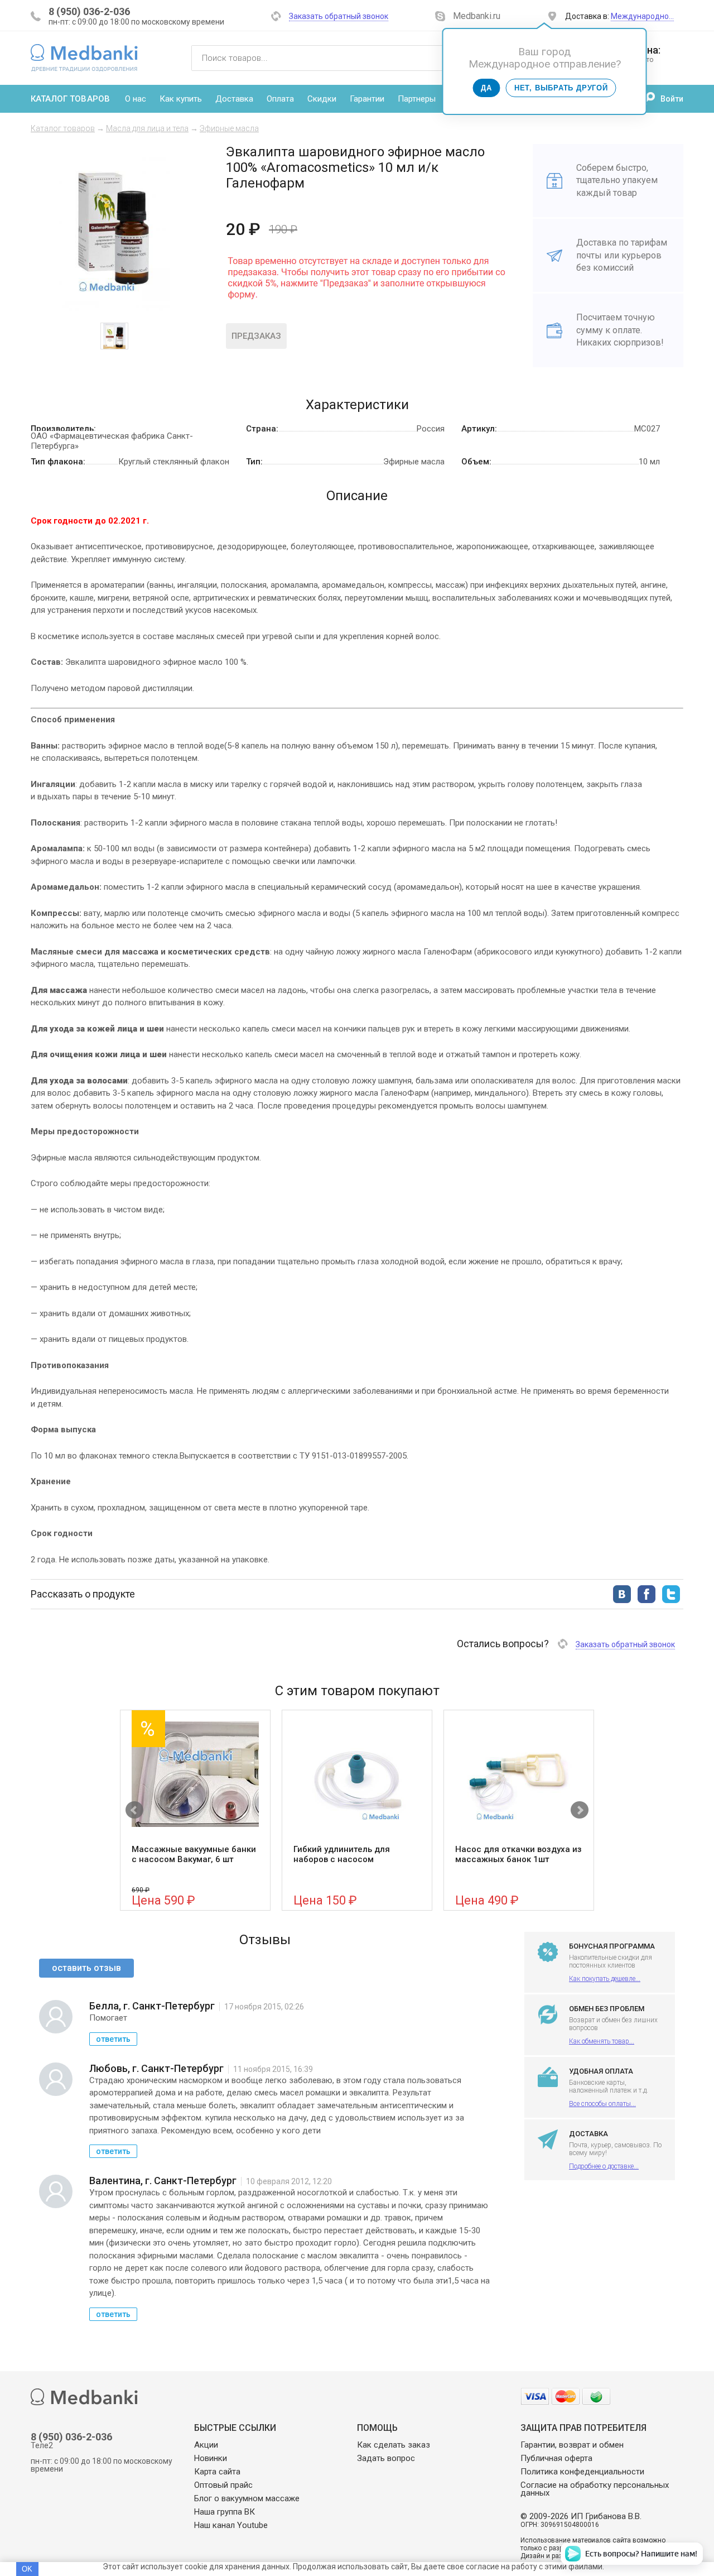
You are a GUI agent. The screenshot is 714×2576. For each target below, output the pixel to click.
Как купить (181, 99)
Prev (134, 1810)
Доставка (234, 99)
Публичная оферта (556, 2458)
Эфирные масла (229, 128)
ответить (113, 2039)
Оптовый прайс (223, 2485)
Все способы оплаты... (602, 2104)
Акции (206, 2445)
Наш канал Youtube (231, 2525)
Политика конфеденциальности (582, 2472)
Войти (672, 99)
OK (27, 2569)
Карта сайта (217, 2472)
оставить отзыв (86, 1968)
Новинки (211, 2458)
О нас (136, 99)
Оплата (280, 99)
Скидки (322, 99)
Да (486, 88)
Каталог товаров (70, 99)
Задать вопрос (386, 2458)
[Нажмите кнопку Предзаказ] (366, 307)
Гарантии (367, 99)
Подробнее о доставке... (604, 2166)
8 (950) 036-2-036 (89, 11)
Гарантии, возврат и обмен (572, 2445)
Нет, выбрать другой (561, 88)
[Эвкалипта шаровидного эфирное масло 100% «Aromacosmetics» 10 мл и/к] (114, 308)
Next (580, 1810)
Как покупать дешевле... (605, 1979)
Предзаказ (256, 336)
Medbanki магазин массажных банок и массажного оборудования (84, 57)
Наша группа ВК (225, 2512)
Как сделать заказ (394, 2445)
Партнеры (417, 99)
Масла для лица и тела (147, 128)
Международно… (642, 16)
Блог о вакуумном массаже (247, 2498)
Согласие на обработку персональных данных (595, 2489)
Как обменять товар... (602, 2041)
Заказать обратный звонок (339, 16)
